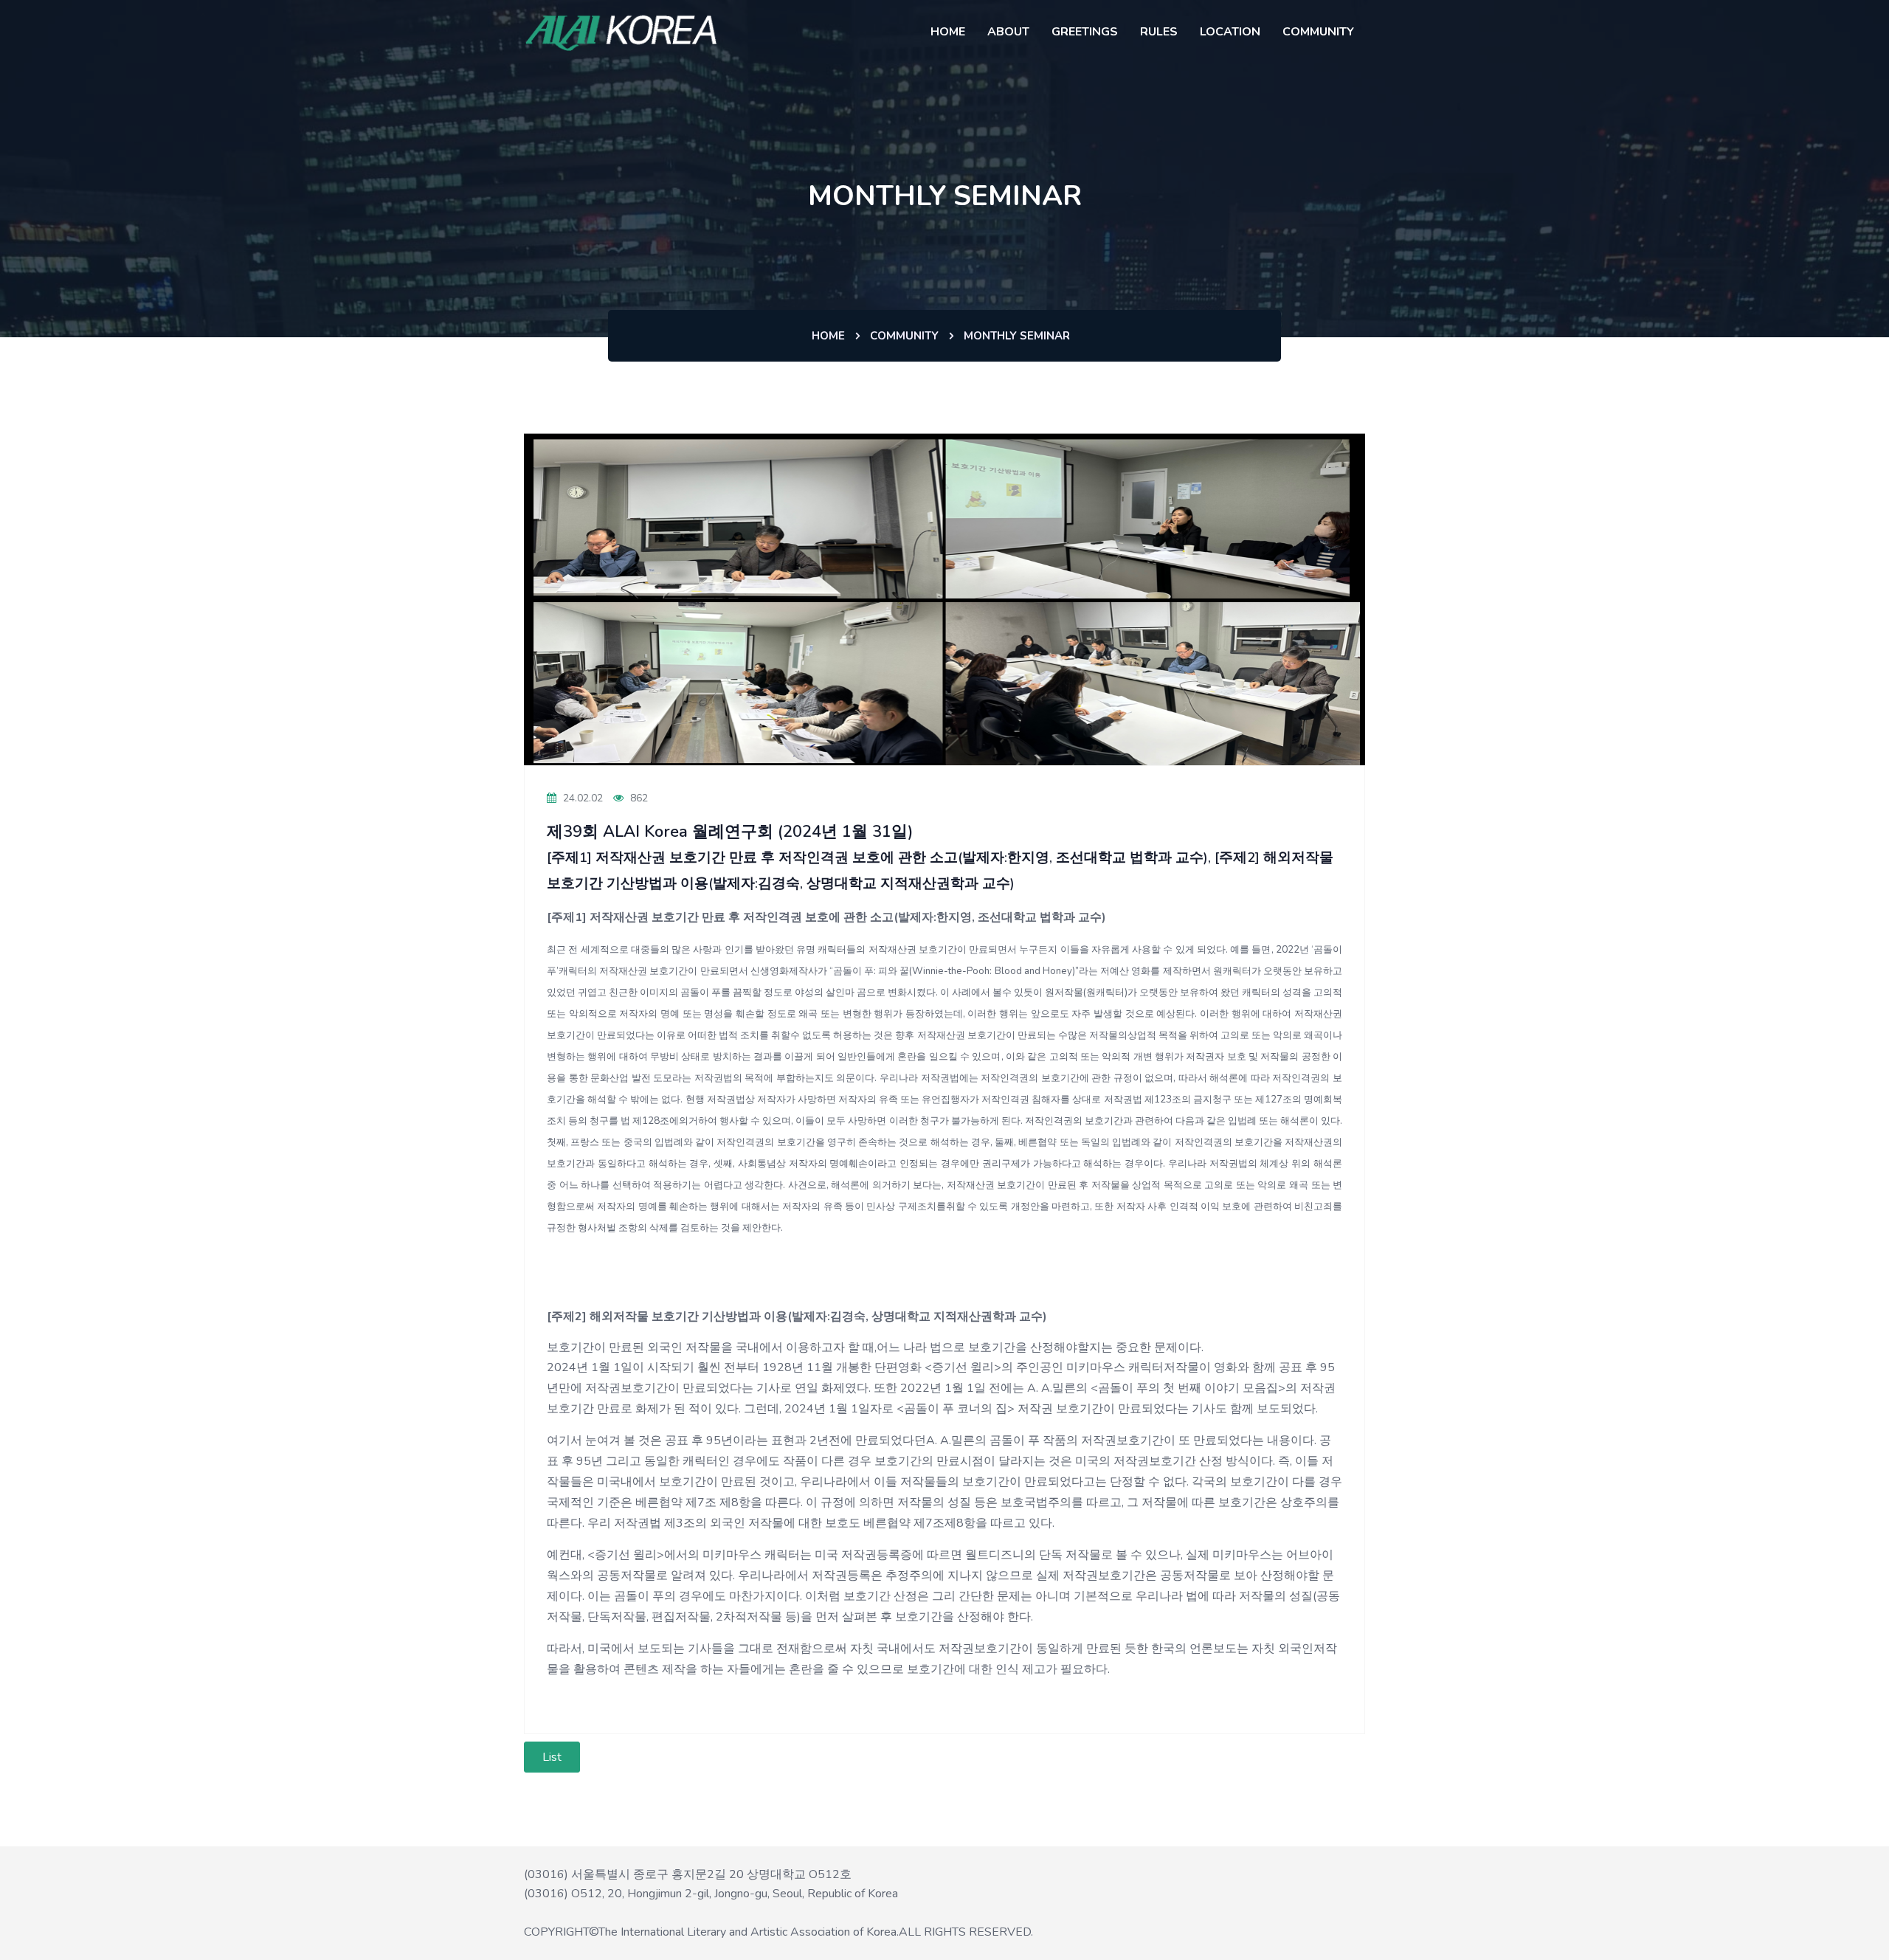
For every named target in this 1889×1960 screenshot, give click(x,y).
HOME (948, 32)
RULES (1159, 32)
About (1008, 32)
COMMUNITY (1318, 32)
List (552, 1757)
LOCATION (1230, 32)
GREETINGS (1085, 32)
